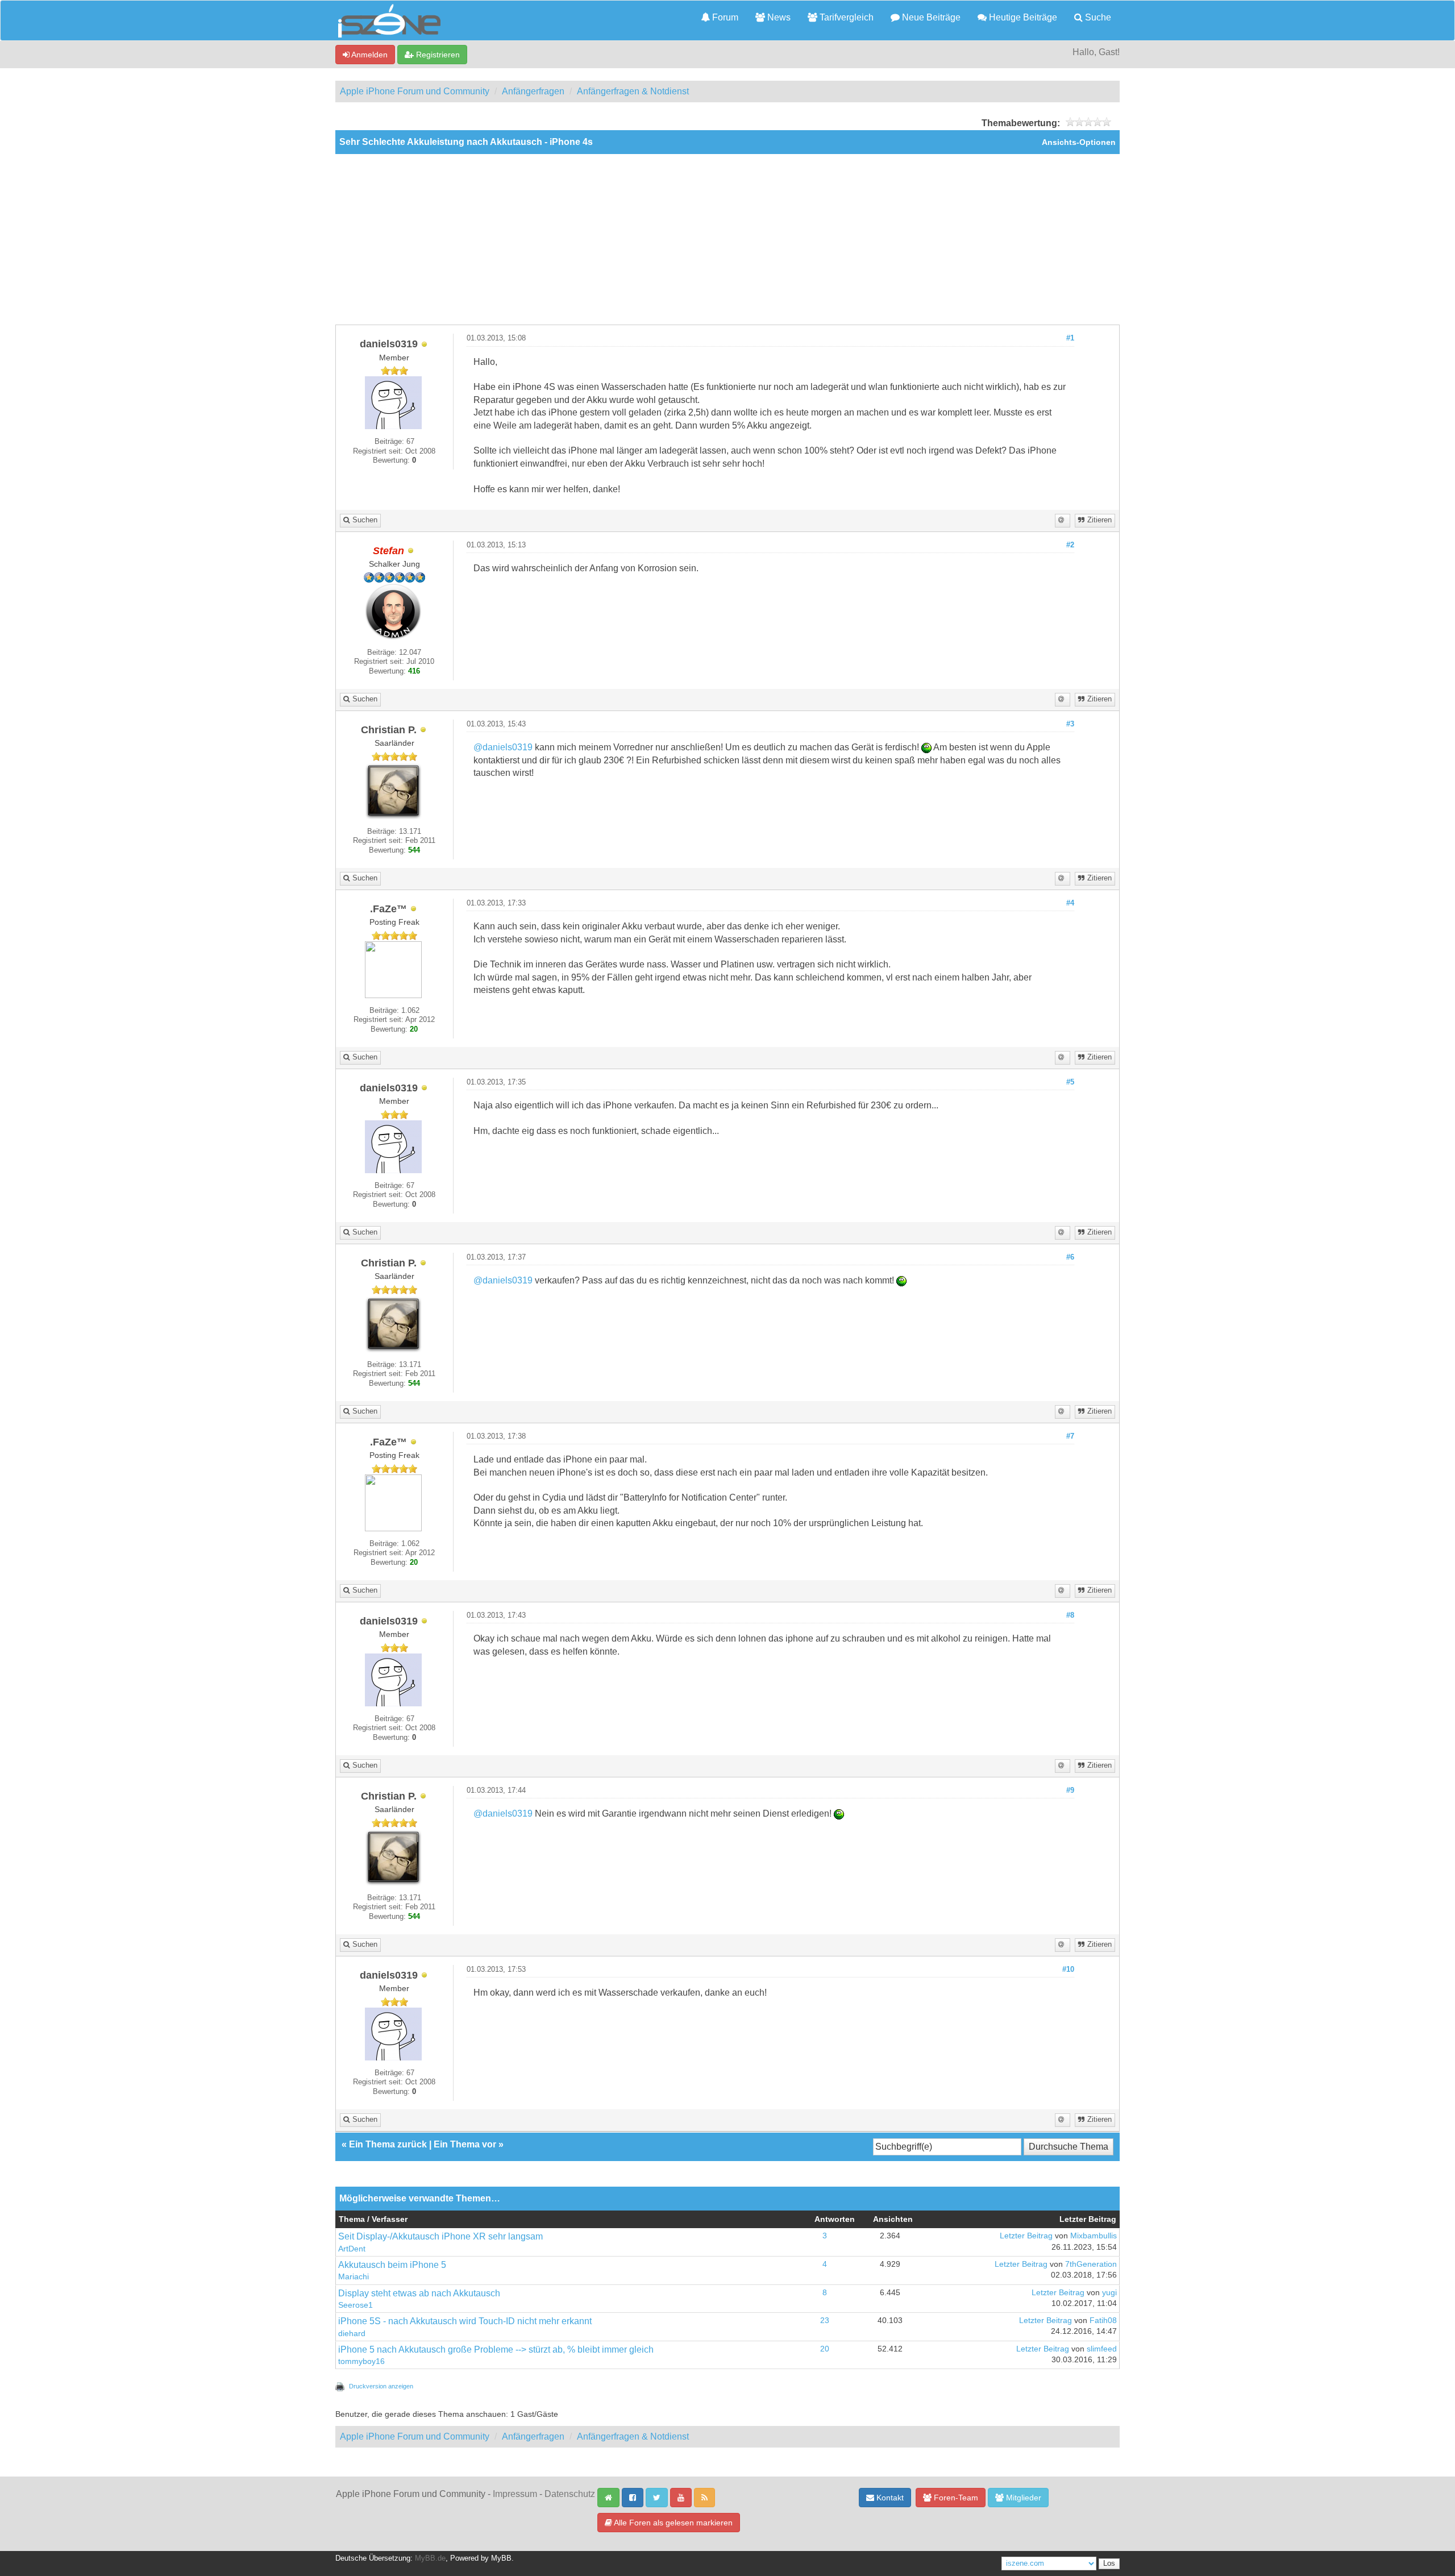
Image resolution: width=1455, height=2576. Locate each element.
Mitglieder (1022, 2498)
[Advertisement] (727, 239)
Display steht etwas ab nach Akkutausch (419, 2293)
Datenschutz (570, 2494)
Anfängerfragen (533, 91)
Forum (724, 17)
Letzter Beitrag (1026, 2236)
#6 (1070, 1257)
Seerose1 (356, 2305)
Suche (1097, 17)
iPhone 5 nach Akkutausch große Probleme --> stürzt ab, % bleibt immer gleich (496, 2349)
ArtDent (352, 2249)
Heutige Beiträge (1022, 17)
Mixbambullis (1094, 2236)
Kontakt (889, 2498)
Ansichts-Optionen (1079, 142)
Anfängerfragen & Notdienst (633, 91)
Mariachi (354, 2277)
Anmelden (369, 55)
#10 (1068, 1970)
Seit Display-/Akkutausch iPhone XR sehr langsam (440, 2236)
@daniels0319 (503, 747)
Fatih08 (1103, 2321)
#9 (1070, 1790)
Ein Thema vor (465, 2144)
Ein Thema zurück (388, 2144)
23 (825, 2321)
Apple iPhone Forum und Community (415, 91)
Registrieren (437, 55)
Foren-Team (955, 2498)
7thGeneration (1091, 2264)
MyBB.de (430, 2558)
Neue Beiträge (930, 17)
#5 (1070, 1082)
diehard (352, 2334)
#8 (1070, 1615)
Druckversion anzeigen (381, 2386)
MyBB (501, 2558)
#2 (1070, 545)
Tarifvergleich (845, 17)
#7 (1070, 1436)
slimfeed (1102, 2349)
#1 (1070, 338)
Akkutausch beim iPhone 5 (392, 2265)
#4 (1070, 903)
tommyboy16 (361, 2361)
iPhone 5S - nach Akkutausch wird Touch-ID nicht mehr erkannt (465, 2321)
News (778, 17)
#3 (1070, 724)
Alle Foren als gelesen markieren (672, 2523)
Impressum (515, 2494)
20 (825, 2349)
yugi (1109, 2293)
